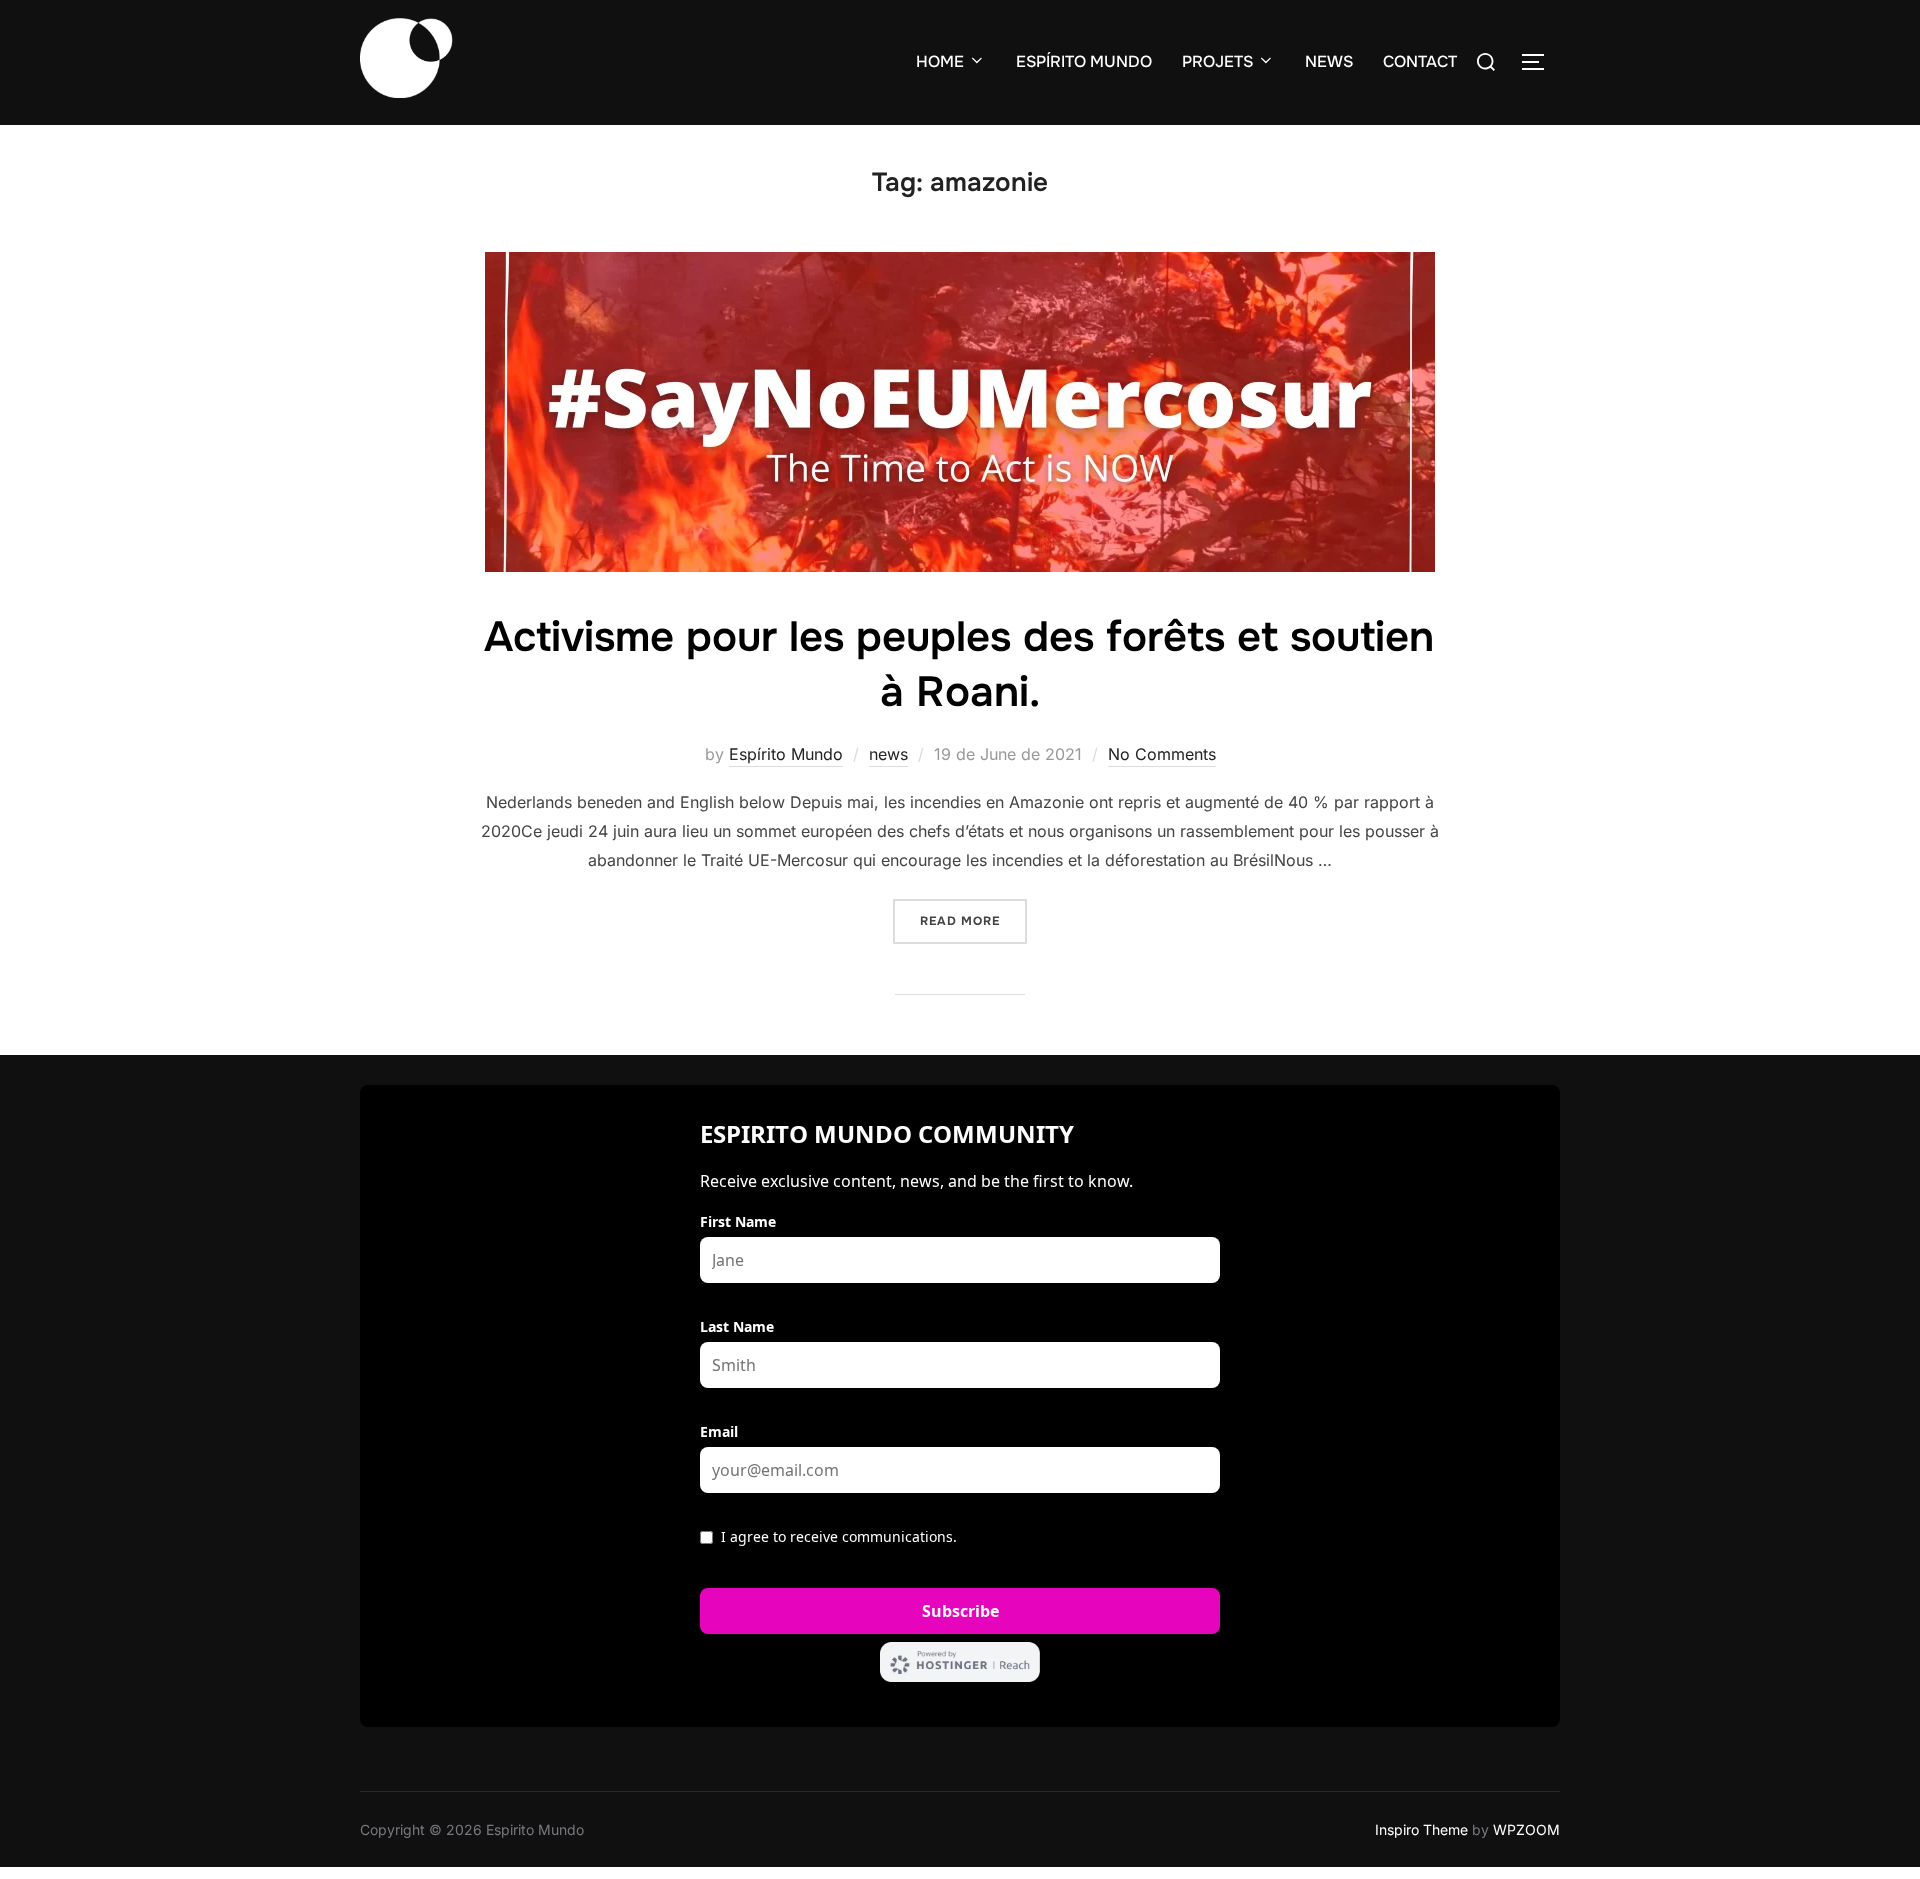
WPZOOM (1526, 1829)
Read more (973, 920)
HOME (940, 61)
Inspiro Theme (1421, 1829)
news (888, 754)
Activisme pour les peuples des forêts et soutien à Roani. (959, 664)
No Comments (1162, 754)
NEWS (1329, 61)
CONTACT (1420, 61)
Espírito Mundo (786, 754)
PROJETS (1217, 61)
